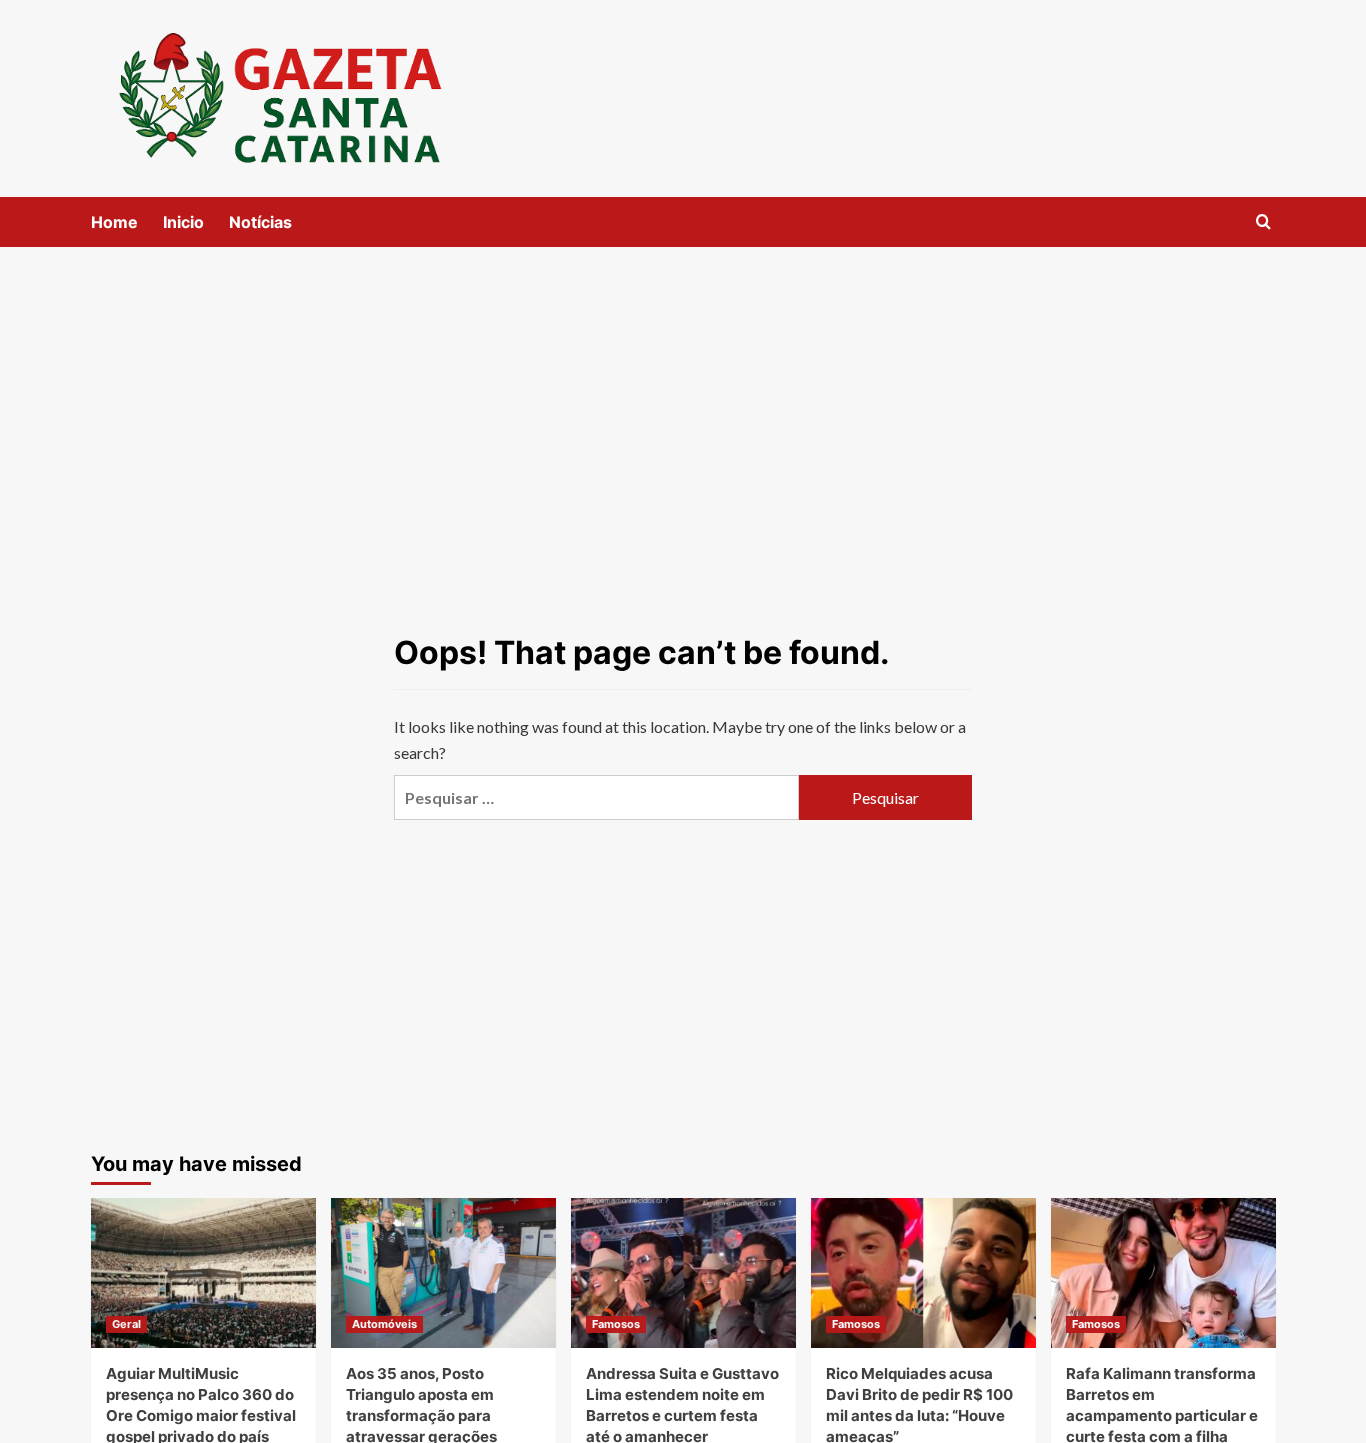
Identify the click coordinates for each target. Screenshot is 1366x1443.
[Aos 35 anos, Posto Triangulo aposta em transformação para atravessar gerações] (443, 1273)
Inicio (183, 222)
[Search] (1263, 222)
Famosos (616, 1324)
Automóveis (384, 1324)
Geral (126, 1324)
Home (114, 222)
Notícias (260, 222)
